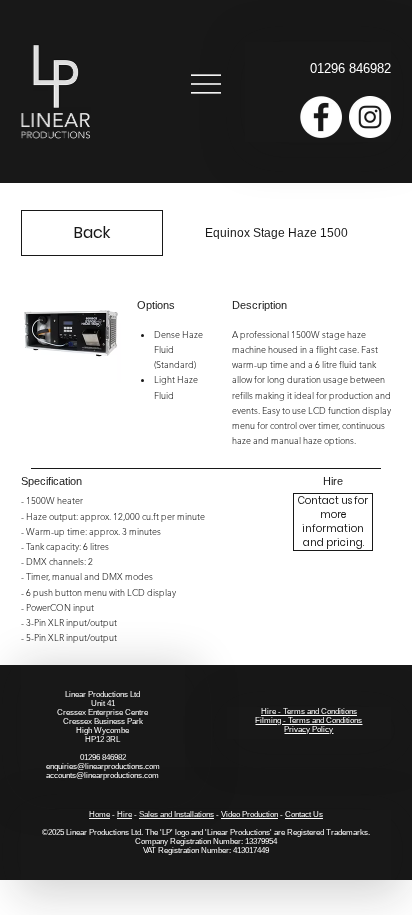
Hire (124, 814)
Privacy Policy (308, 729)
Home (99, 814)
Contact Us (304, 814)
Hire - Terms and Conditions (309, 711)
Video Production (249, 814)
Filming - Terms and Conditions (308, 720)
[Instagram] (370, 117)
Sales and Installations (176, 814)
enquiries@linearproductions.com (103, 766)
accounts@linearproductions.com (102, 775)
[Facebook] (321, 117)
